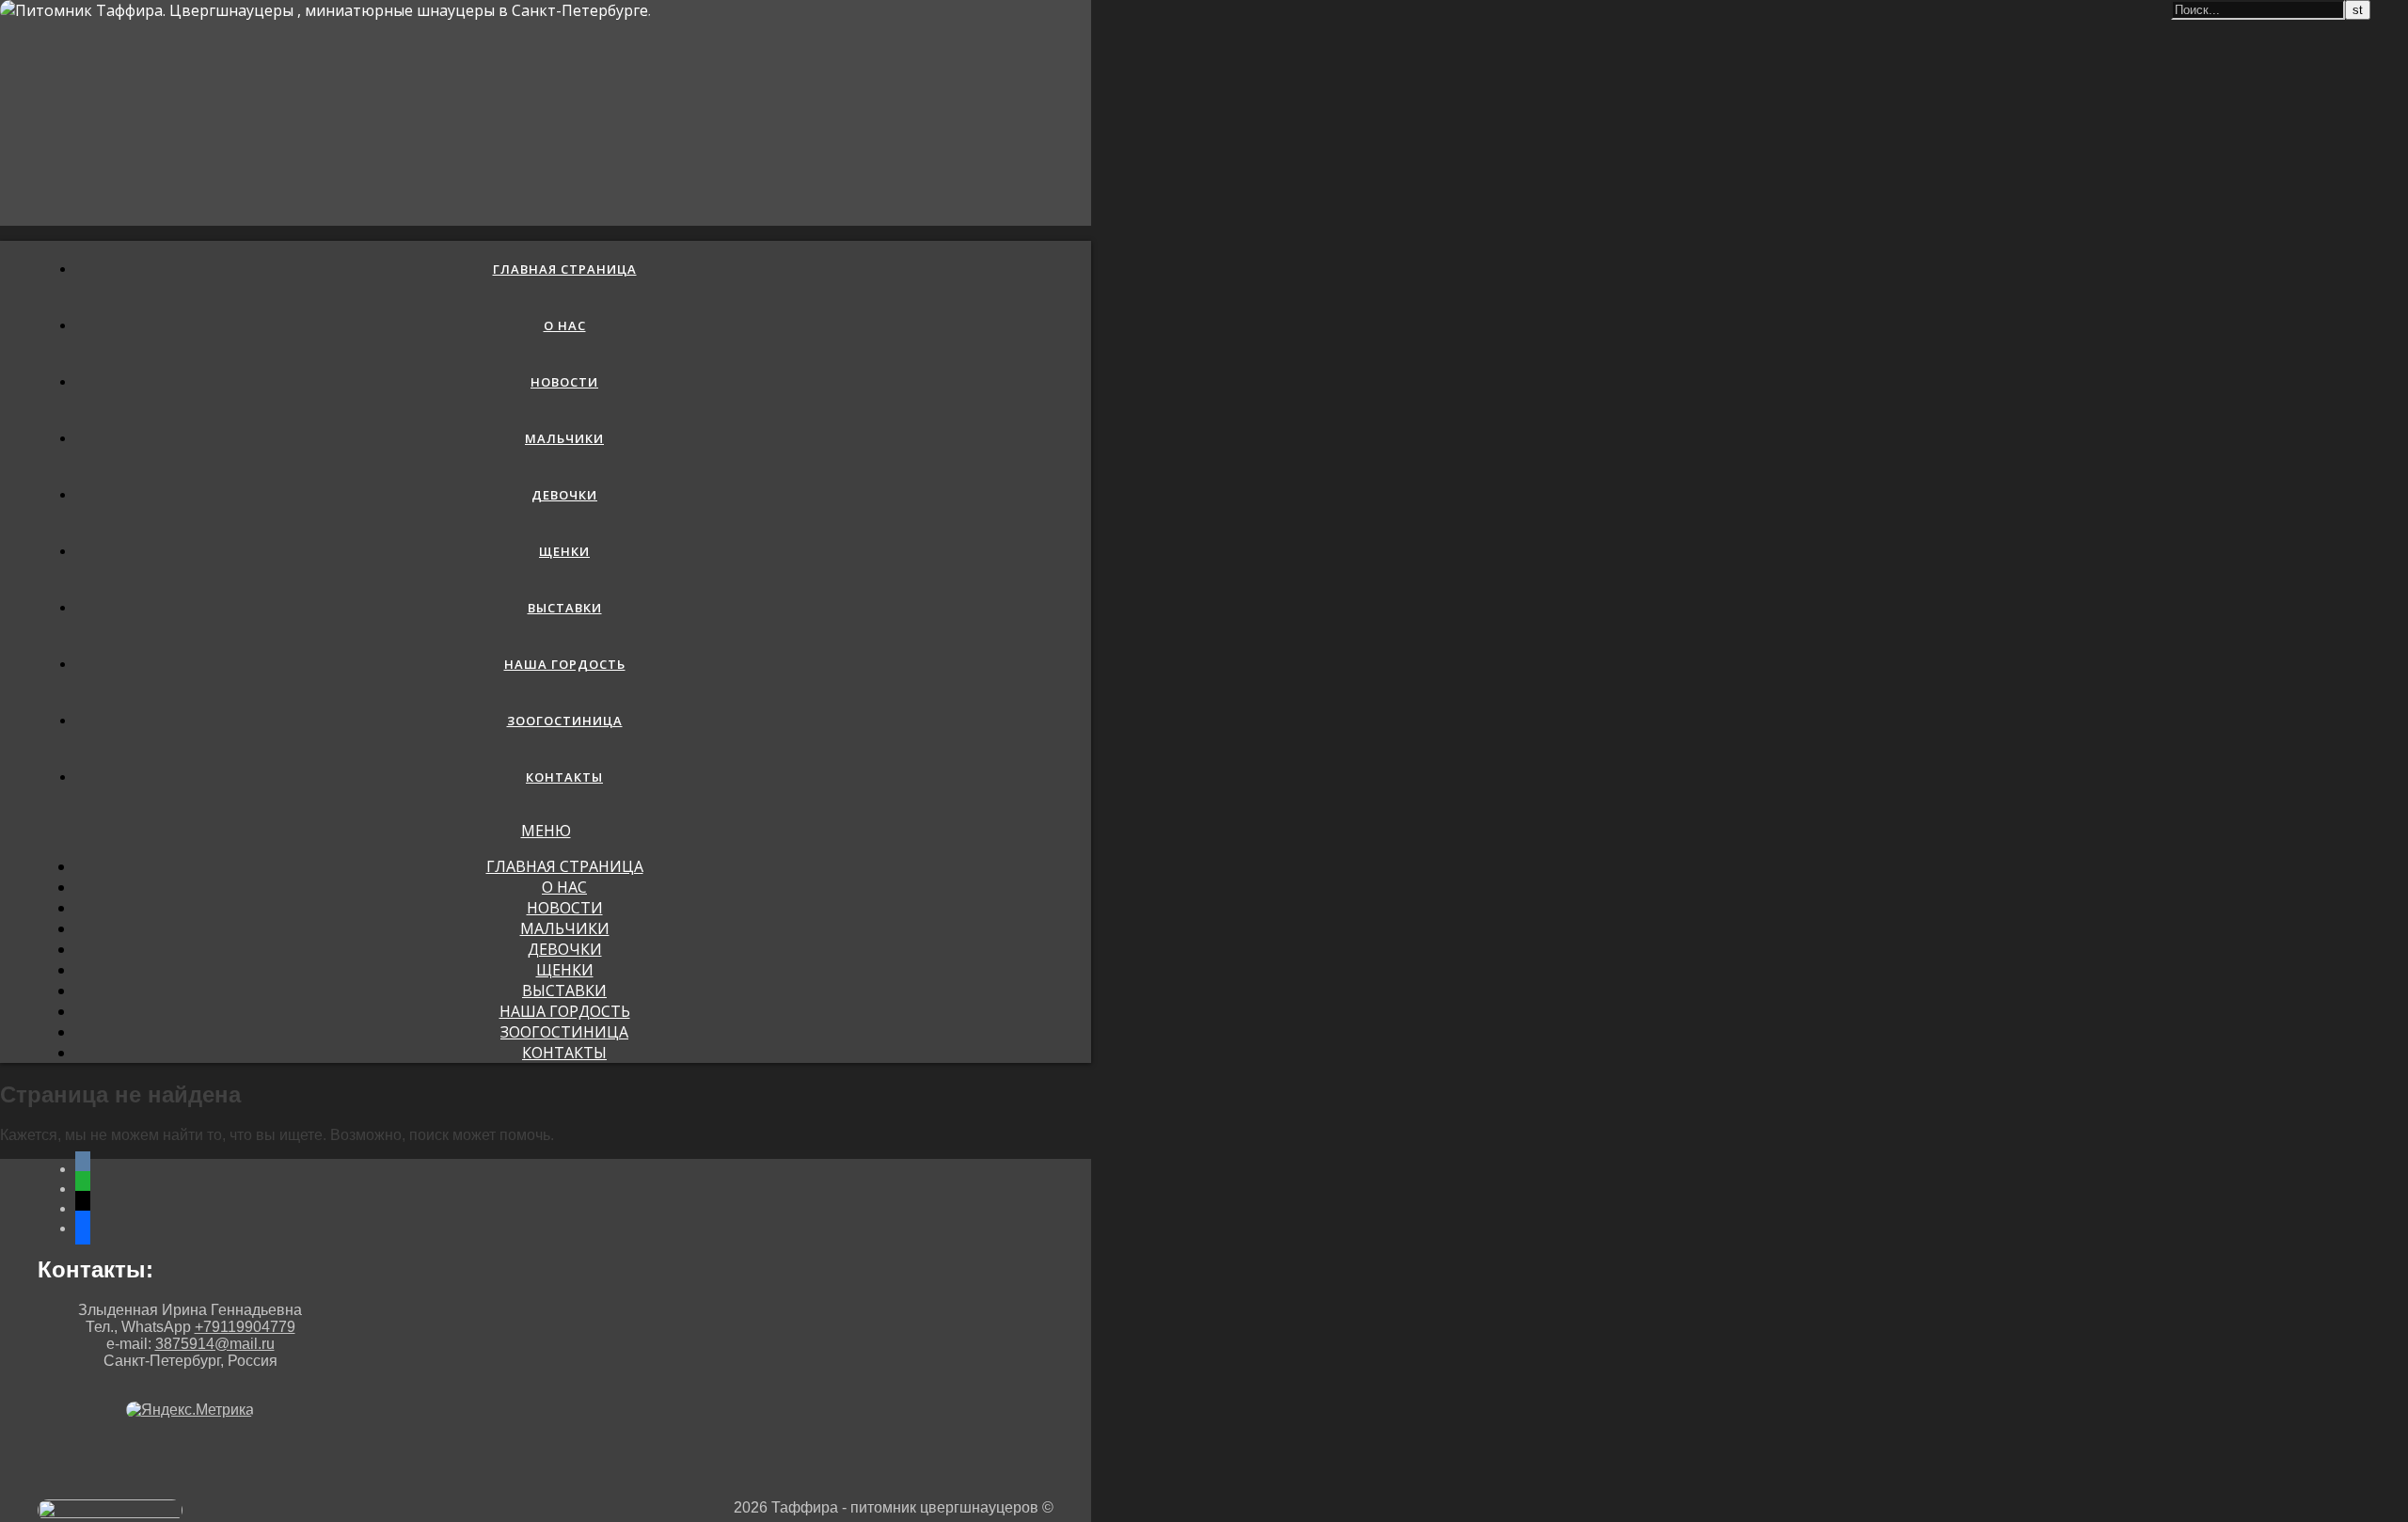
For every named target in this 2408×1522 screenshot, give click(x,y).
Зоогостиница (565, 721)
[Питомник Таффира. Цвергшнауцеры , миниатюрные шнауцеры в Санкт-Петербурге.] (325, 10)
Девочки (564, 495)
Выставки (565, 608)
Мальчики (564, 438)
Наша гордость (565, 664)
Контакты (564, 777)
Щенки (564, 551)
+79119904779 (245, 1327)
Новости (564, 382)
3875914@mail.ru (215, 1344)
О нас (565, 325)
